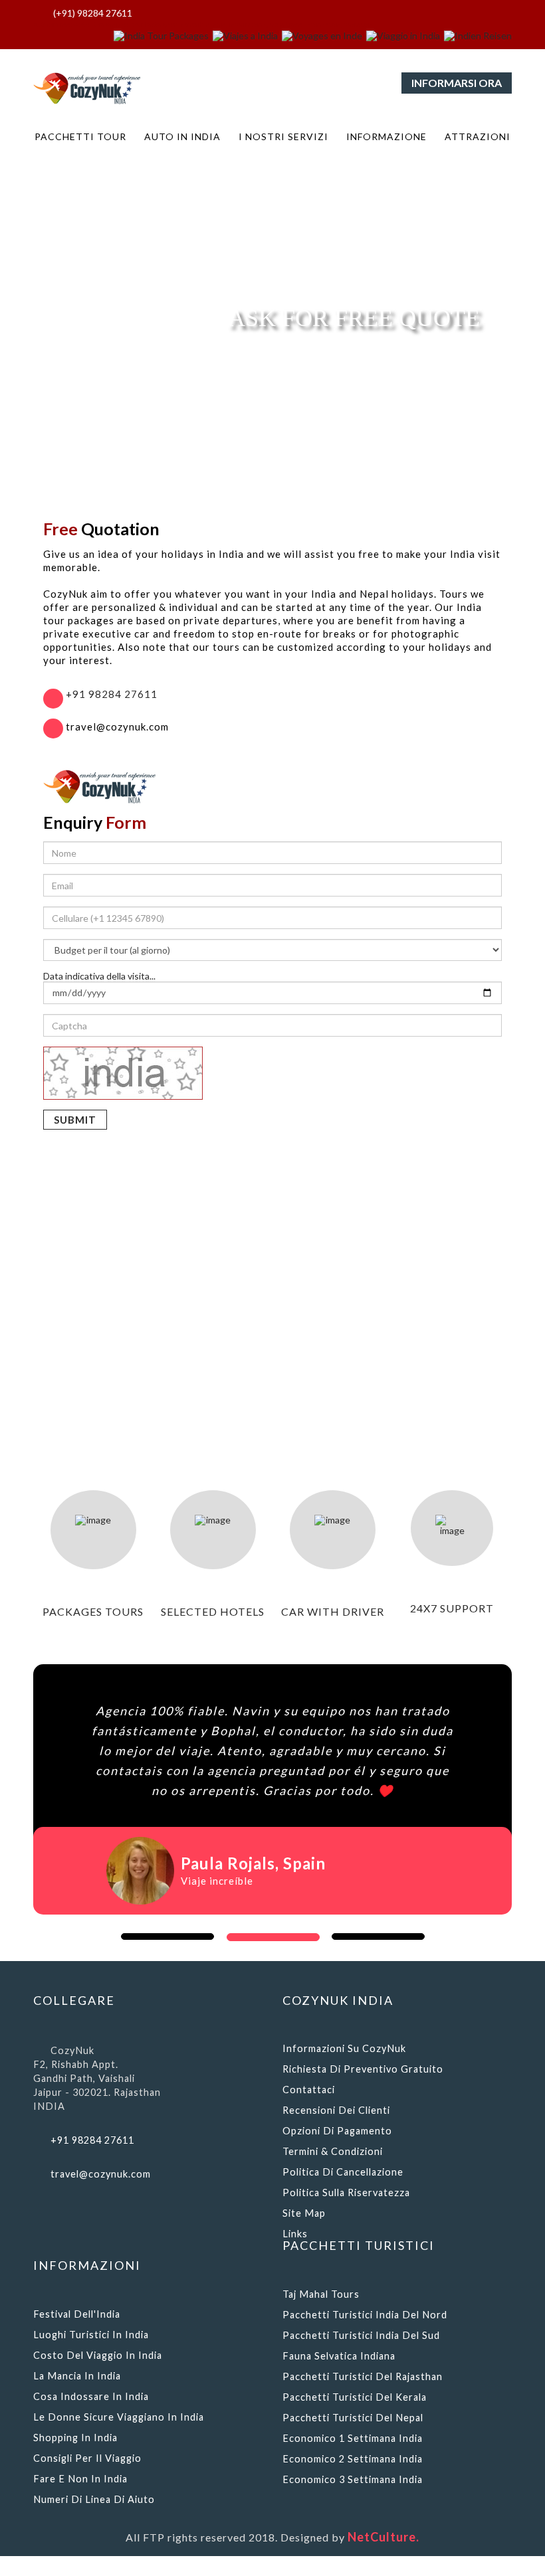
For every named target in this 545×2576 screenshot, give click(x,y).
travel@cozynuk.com (101, 2174)
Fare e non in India (80, 2479)
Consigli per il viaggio (87, 2458)
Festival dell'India (77, 2314)
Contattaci (309, 2090)
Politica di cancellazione (343, 2172)
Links (295, 2234)
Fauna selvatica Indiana (339, 2356)
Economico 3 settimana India (353, 2479)
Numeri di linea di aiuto (94, 2499)
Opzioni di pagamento (337, 2131)
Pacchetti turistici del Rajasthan (363, 2376)
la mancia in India (77, 2376)
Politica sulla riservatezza (346, 2192)
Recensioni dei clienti (336, 2110)
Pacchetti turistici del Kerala (355, 2397)
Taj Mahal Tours (321, 2294)
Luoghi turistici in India (91, 2335)
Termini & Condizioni (333, 2151)
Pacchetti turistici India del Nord (365, 2315)
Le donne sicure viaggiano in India (119, 2417)
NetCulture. (383, 2537)
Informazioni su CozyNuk (344, 2048)
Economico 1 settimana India (353, 2438)
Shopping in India (75, 2438)
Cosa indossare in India (91, 2396)
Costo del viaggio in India (98, 2355)
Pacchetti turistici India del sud (361, 2335)
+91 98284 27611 (110, 694)
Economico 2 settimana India (353, 2459)
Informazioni (87, 2265)
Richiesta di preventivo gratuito (363, 2069)
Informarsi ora (457, 83)
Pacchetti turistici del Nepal (353, 2418)
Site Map (304, 2213)
